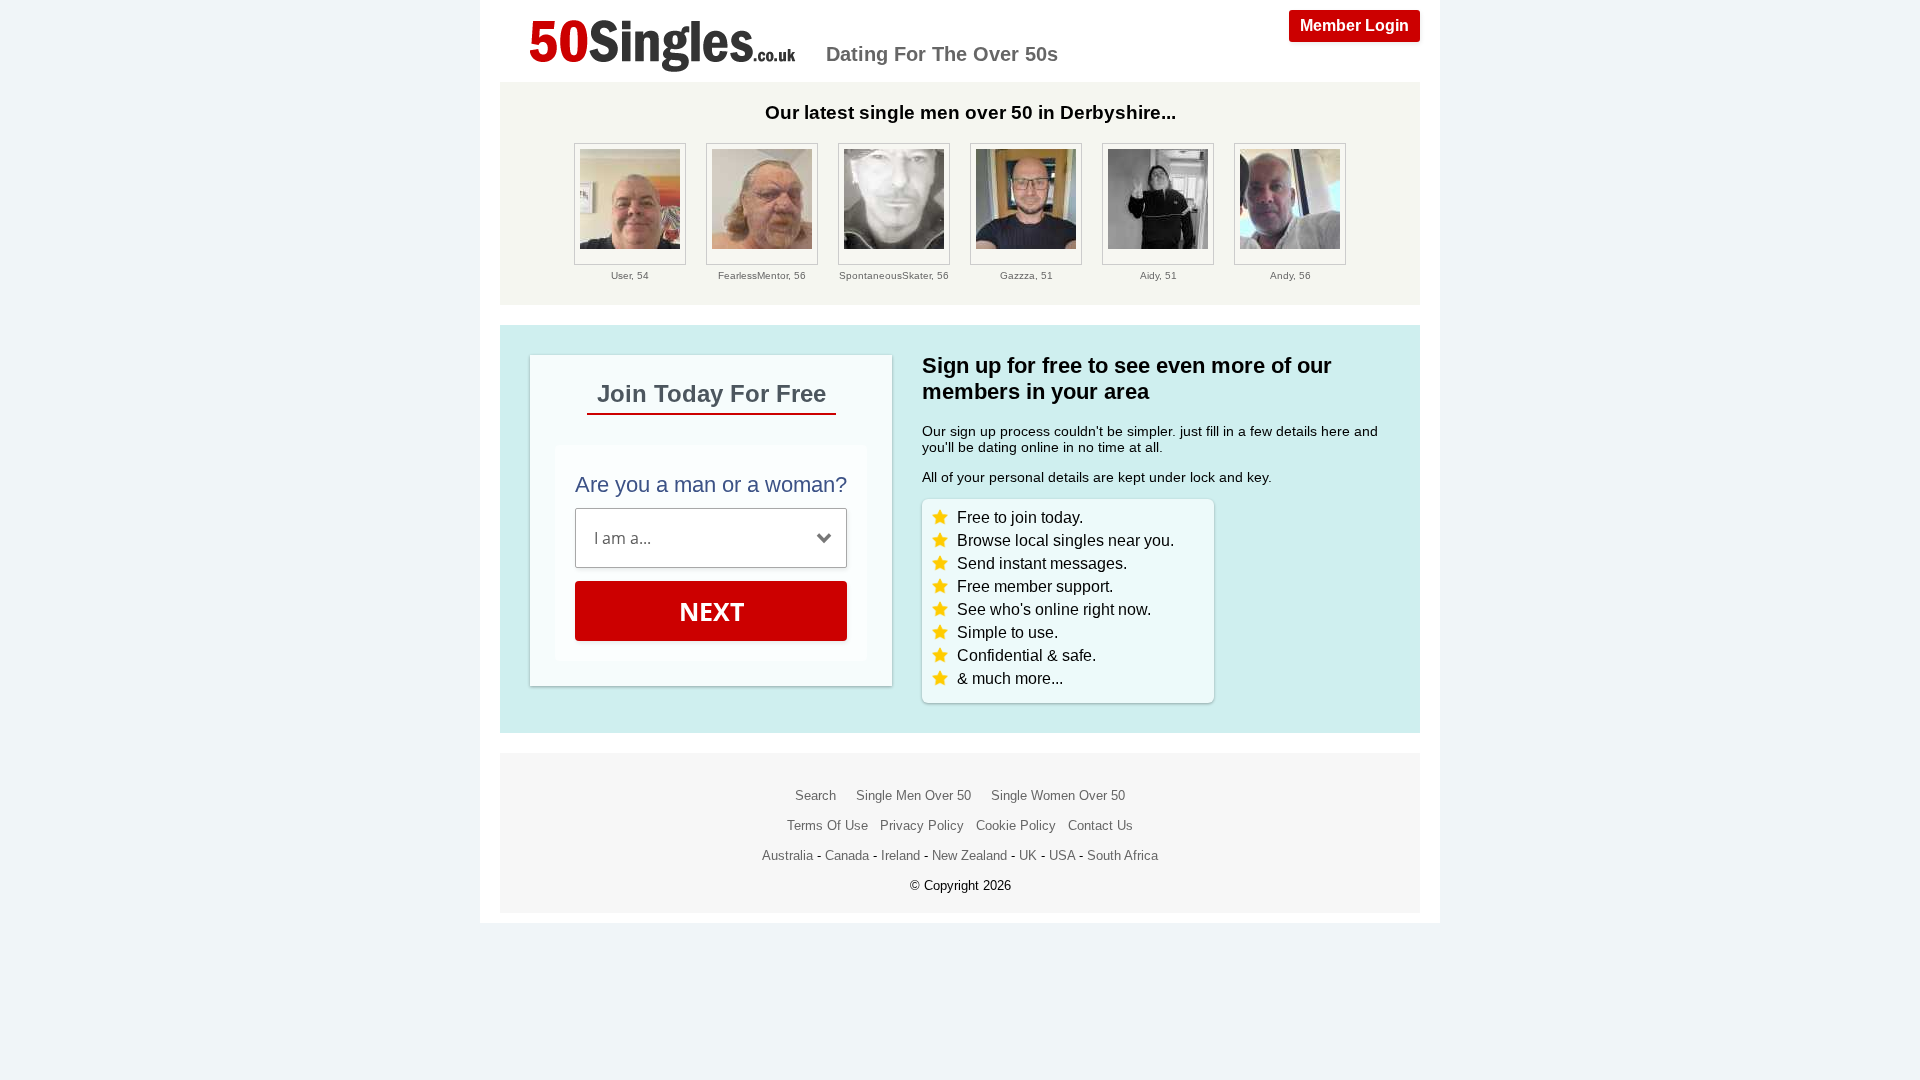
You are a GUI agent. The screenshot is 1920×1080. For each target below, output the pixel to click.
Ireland (900, 855)
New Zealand (969, 855)
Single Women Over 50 (1058, 795)
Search (815, 795)
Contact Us (1100, 825)
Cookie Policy (1016, 825)
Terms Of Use (827, 825)
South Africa (1122, 855)
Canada (847, 855)
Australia (787, 855)
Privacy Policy (922, 825)
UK (1028, 855)
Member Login (1354, 25)
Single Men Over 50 (913, 795)
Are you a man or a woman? (711, 484)
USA (1062, 855)
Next (711, 611)
